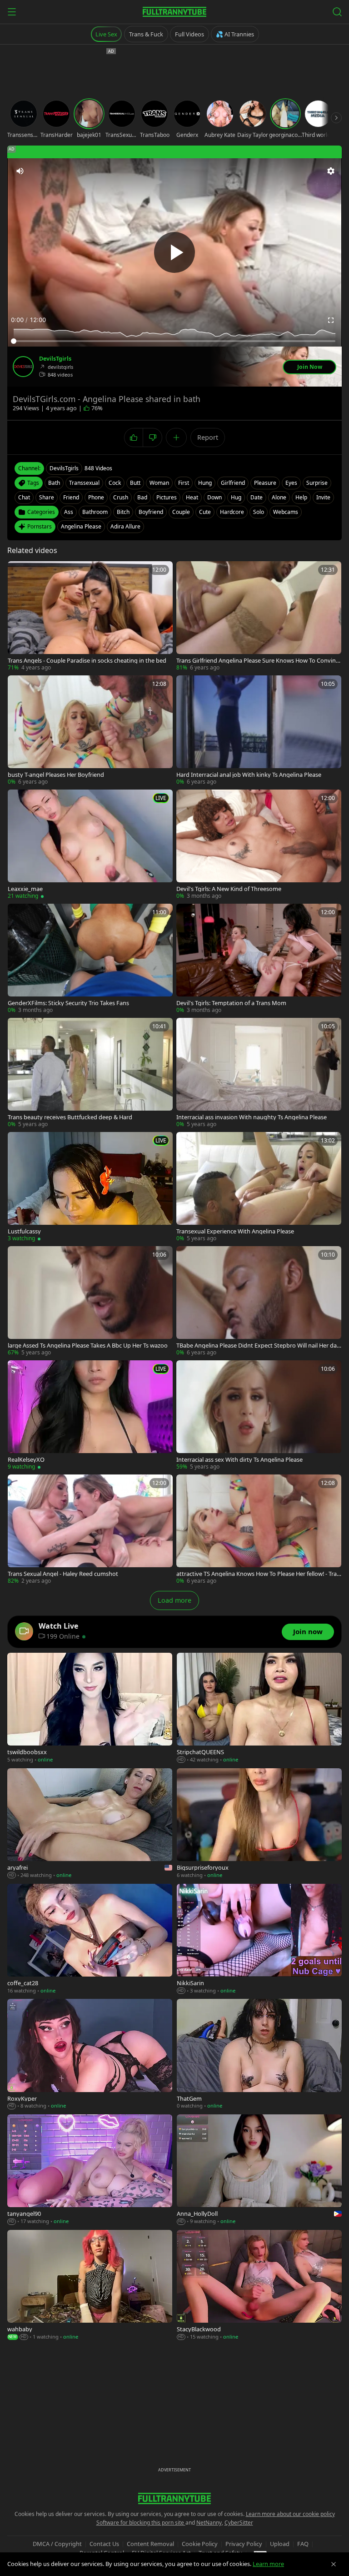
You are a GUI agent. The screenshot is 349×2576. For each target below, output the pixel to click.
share (47, 497)
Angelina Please (81, 526)
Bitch (123, 512)
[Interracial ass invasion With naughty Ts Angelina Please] (259, 1073)
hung (205, 483)
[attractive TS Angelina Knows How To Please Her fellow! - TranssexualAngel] (259, 1530)
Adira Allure (125, 526)
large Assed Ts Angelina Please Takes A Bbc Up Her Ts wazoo (88, 1346)
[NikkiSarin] (259, 1939)
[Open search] (337, 12)
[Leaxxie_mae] (90, 845)
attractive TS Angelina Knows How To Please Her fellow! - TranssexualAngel (258, 1574)
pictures (167, 497)
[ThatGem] (259, 2054)
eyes (291, 483)
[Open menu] (12, 12)
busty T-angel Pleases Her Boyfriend (56, 775)
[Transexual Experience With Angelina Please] (259, 1187)
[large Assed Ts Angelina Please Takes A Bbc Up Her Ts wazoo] (90, 1301)
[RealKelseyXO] (90, 1416)
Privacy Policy (244, 2544)
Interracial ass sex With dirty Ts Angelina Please (239, 1460)
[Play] (174, 252)
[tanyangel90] (90, 2170)
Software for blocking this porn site (141, 2523)
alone (279, 497)
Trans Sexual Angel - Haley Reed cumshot (63, 1574)
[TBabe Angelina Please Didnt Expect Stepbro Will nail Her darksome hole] (259, 1301)
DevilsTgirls (55, 359)
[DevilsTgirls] (23, 367)
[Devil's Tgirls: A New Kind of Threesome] (259, 845)
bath (54, 483)
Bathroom (95, 512)
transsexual (84, 483)
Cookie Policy (200, 2544)
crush (121, 497)
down (214, 497)
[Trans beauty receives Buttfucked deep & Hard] (90, 1073)
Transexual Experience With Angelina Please (235, 1231)
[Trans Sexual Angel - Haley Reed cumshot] (90, 1530)
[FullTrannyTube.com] (174, 12)
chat (24, 497)
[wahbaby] (90, 2285)
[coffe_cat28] (90, 1939)
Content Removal (150, 2544)
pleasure (265, 483)
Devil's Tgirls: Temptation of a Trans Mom (231, 1003)
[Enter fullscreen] (331, 320)
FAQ (303, 2544)
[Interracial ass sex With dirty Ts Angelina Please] (259, 1416)
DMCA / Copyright (57, 2544)
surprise (317, 483)
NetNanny (209, 2523)
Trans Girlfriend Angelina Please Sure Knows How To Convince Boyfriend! (257, 661)
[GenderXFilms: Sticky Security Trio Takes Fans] (90, 959)
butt (135, 483)
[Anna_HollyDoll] (259, 2170)
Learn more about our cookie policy (290, 2514)
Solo (259, 512)
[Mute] (20, 171)
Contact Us (104, 2544)
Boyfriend (151, 512)
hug (236, 497)
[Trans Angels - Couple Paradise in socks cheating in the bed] (90, 616)
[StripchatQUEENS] (259, 1708)
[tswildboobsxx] (90, 1708)
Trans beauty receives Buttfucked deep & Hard (70, 1117)
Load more (174, 1600)
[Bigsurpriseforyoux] (259, 1824)
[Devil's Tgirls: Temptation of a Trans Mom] (259, 959)
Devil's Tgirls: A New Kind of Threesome (229, 889)
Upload (280, 2544)
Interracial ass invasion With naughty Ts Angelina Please (252, 1117)
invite (323, 497)
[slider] (174, 341)
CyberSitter (239, 2523)
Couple (181, 512)
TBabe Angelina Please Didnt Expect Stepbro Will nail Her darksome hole (258, 1346)
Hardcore (232, 512)
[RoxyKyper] (90, 2054)
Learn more (268, 2564)
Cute (205, 512)
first (184, 483)
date (257, 497)
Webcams (286, 512)
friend (71, 497)
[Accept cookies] (334, 2564)
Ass (69, 512)
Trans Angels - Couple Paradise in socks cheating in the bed (87, 661)
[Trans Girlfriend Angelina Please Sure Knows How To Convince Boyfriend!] (259, 616)
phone (96, 497)
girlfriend (233, 483)
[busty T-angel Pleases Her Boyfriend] (90, 731)
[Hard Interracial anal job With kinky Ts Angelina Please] (259, 731)
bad (142, 497)
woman (159, 483)
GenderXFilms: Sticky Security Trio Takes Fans (68, 1003)
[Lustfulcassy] (90, 1187)
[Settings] (331, 171)
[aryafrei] (90, 1824)
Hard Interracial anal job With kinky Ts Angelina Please (249, 775)
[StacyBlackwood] (259, 2285)
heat (192, 497)
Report (208, 437)
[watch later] (18, 571)
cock (115, 483)
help (301, 497)
